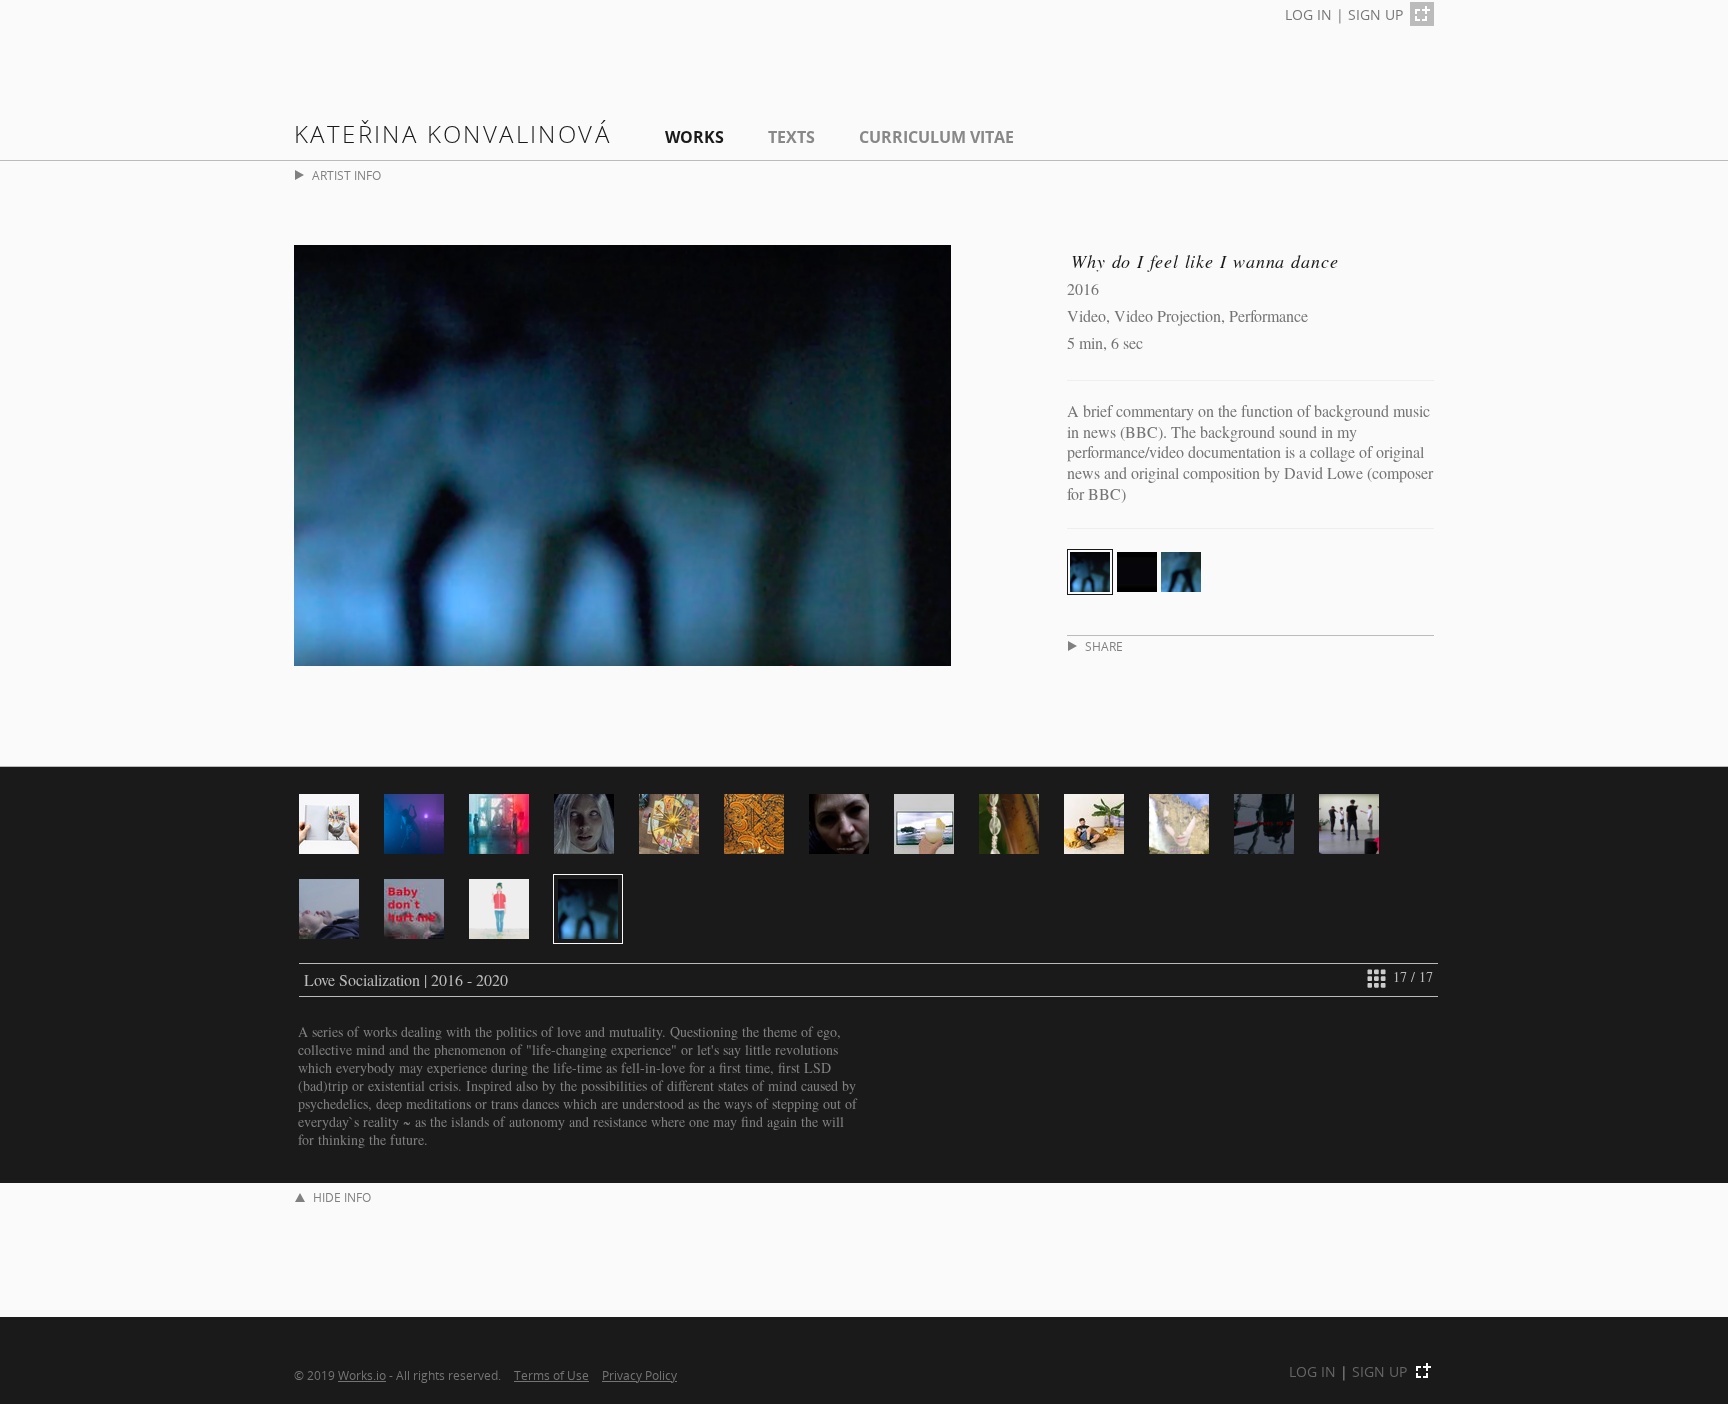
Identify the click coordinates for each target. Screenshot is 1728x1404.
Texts (791, 137)
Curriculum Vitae (936, 137)
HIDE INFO (342, 1197)
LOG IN (1308, 14)
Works (694, 137)
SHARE (1104, 646)
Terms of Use (551, 1375)
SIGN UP (1375, 14)
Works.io (362, 1375)
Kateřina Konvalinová (452, 133)
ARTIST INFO (346, 175)
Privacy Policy (639, 1375)
